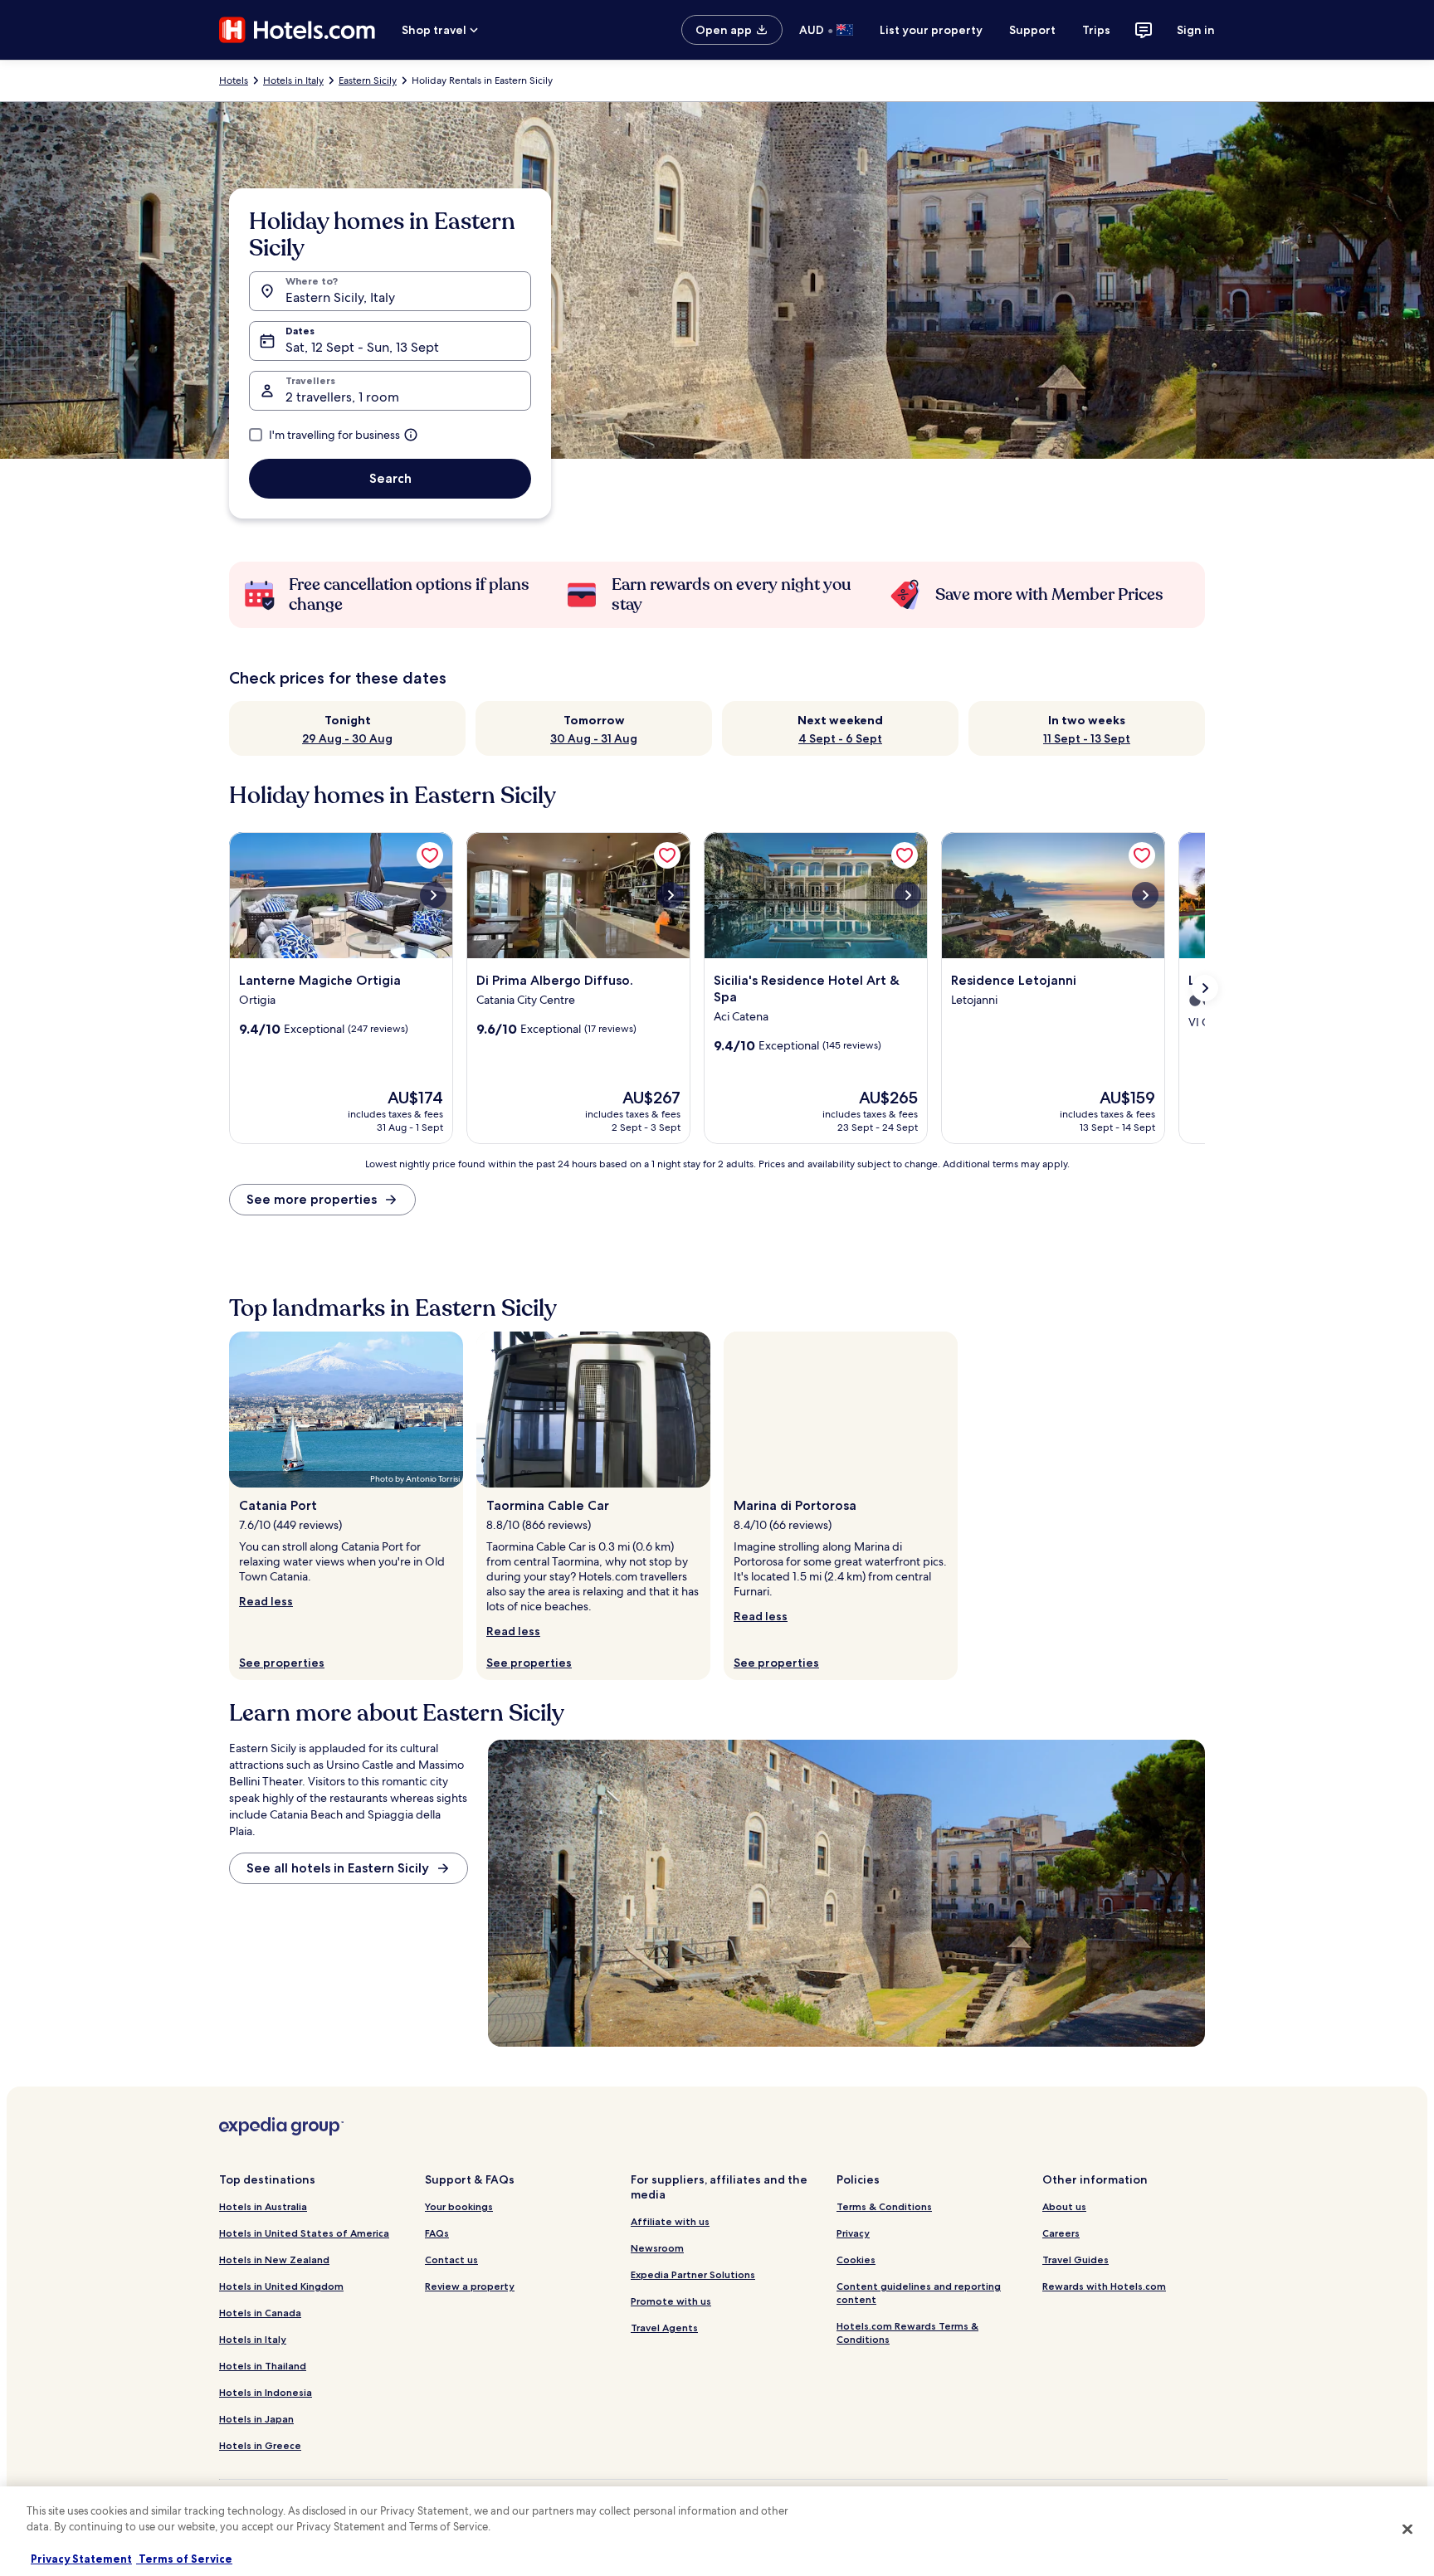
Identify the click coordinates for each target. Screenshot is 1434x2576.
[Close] (1407, 2529)
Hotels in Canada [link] (260, 2313)
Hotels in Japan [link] (256, 2419)
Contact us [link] (451, 2259)
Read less (266, 1601)
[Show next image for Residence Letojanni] (1145, 895)
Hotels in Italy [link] (293, 80)
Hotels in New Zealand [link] (274, 2259)
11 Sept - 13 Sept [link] (1087, 738)
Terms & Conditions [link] (884, 2206)
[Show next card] (1205, 988)
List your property (931, 30)
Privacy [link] (853, 2233)
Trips (1096, 30)
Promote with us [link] (671, 2301)
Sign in (1196, 30)
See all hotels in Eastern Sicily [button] (338, 1868)
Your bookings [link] (459, 2206)
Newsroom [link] (657, 2248)
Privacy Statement (81, 2559)
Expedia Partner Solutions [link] (693, 2274)
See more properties (312, 1199)
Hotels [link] (234, 80)
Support (1032, 30)
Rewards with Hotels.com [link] (1104, 2286)
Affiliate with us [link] (670, 2221)
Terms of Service (184, 2559)
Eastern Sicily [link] (368, 80)
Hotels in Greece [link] (260, 2445)
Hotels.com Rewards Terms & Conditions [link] (907, 2333)
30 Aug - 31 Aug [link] (594, 738)
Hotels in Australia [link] (263, 2206)
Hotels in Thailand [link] (263, 2366)
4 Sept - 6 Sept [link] (840, 738)
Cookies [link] (856, 2259)
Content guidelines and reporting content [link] (919, 2293)
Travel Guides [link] (1075, 2259)
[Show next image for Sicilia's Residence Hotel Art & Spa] (908, 895)
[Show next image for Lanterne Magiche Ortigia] (433, 895)
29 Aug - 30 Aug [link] (347, 738)
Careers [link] (1061, 2233)
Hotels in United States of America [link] (304, 2233)
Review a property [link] (470, 2286)
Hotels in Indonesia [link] (266, 2392)
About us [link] (1064, 2206)
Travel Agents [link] (664, 2328)
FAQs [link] (437, 2233)
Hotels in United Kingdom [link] (281, 2286)
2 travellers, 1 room (342, 397)
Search (390, 478)
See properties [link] (282, 1663)
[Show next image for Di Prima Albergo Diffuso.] (671, 895)
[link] (430, 855)
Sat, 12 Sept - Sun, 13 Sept (362, 347)
